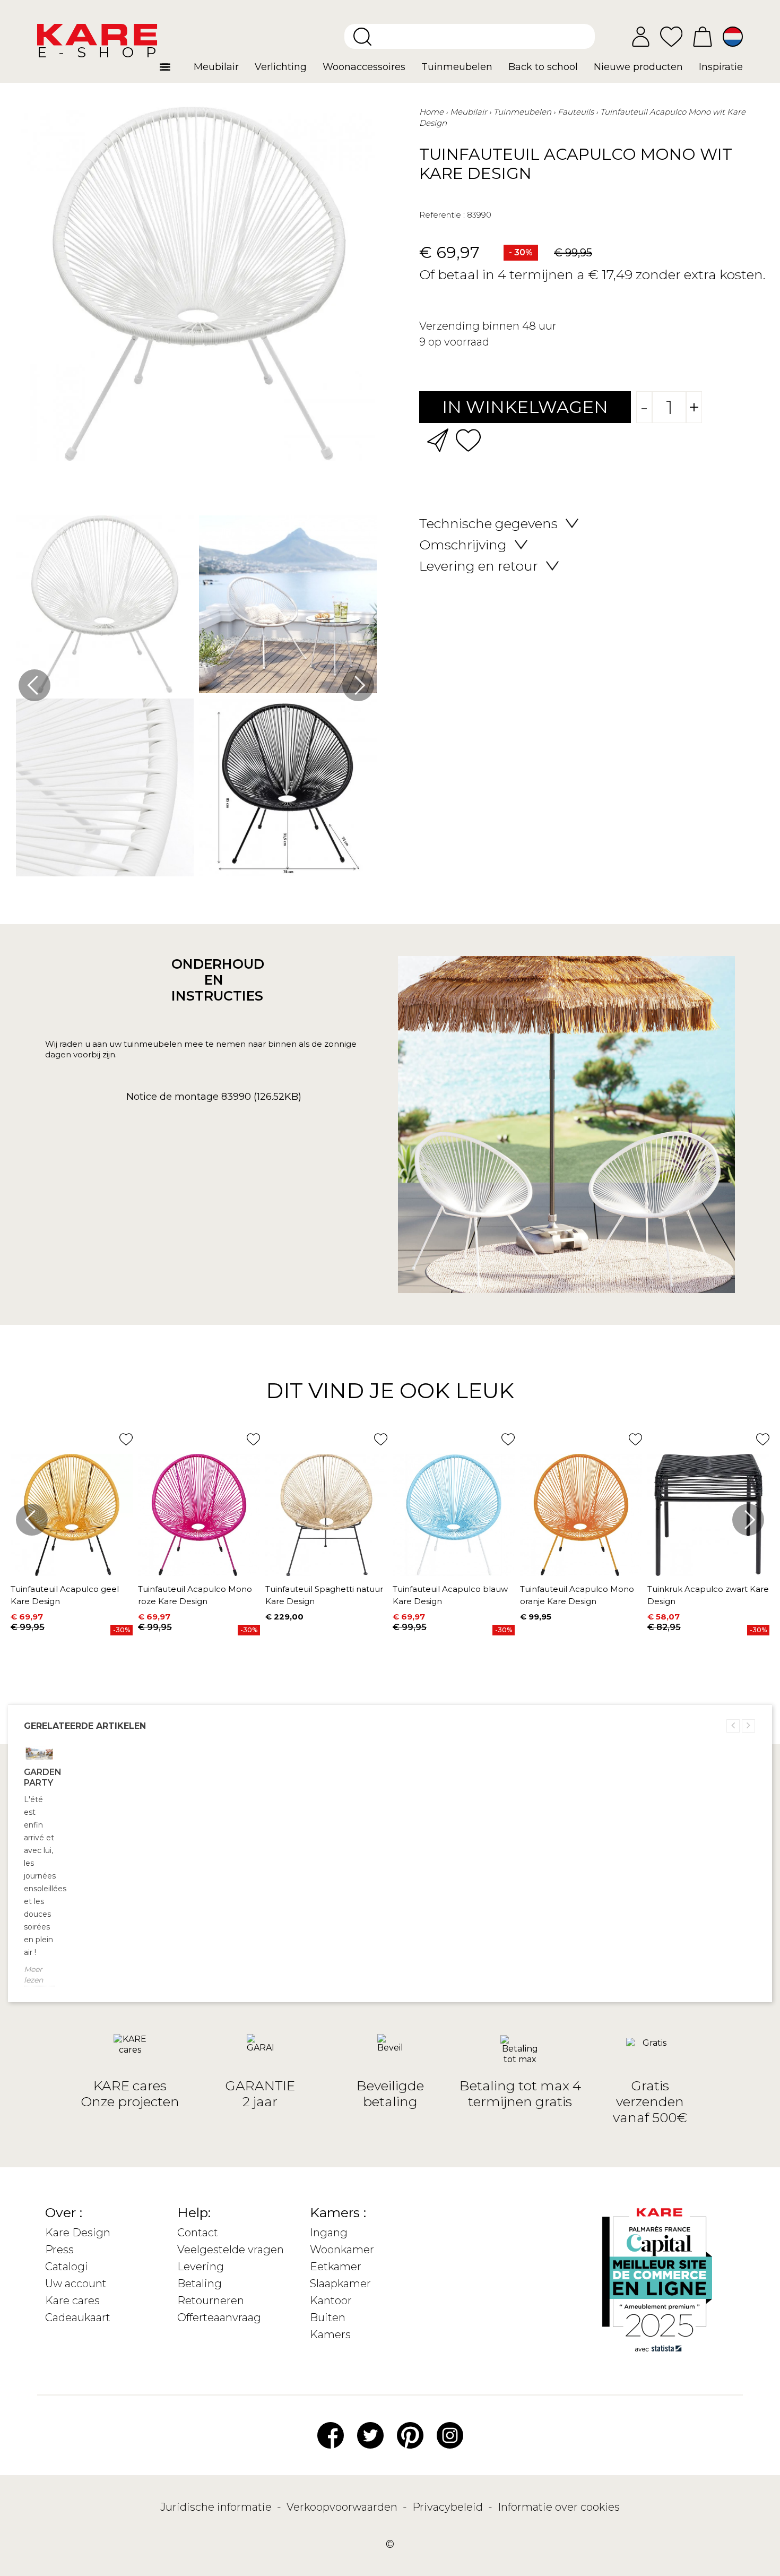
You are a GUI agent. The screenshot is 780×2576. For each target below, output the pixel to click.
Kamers (330, 2334)
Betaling (200, 2284)
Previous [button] (34, 685)
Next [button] (358, 685)
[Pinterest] (410, 2435)
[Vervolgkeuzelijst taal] (733, 37)
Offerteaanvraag (219, 2317)
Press (59, 2250)
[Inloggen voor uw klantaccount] (641, 37)
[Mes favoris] (671, 36)
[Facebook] (331, 2435)
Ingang (329, 2233)
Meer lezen (33, 1975)
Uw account (76, 2284)
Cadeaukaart (78, 2317)
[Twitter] (370, 2435)
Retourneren (211, 2301)
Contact (198, 2233)
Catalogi (67, 2267)
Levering (201, 2267)
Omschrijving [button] (463, 545)
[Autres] (173, 71)
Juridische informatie (217, 2507)
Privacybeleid (449, 2507)
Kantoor (331, 2301)
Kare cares (72, 2301)
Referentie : (442, 215)
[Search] (362, 37)
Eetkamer (336, 2267)
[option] (196, 699)
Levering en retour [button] (479, 566)
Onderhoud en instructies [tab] (214, 980)
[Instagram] (450, 2435)
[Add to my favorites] (468, 439)
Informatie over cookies (559, 2507)
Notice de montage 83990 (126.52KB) (214, 1097)
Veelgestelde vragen (231, 2250)
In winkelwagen (525, 407)
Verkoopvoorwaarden (343, 2507)
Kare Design (78, 2233)
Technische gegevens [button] (488, 523)
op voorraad (459, 342)
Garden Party (39, 1777)
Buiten (328, 2317)
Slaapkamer (340, 2284)
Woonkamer (342, 2250)
